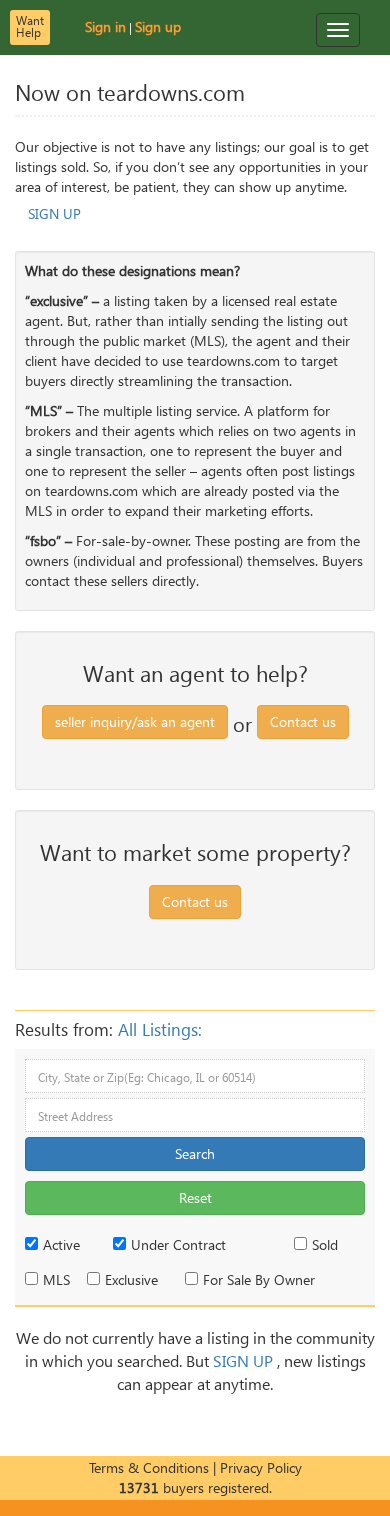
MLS (56, 1279)
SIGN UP (54, 213)
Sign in (105, 26)
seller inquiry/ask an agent (135, 721)
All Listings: (160, 1030)
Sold (325, 1244)
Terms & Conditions (149, 1467)
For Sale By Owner (259, 1279)
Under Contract (178, 1244)
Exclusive (131, 1279)
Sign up (158, 26)
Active (61, 1244)
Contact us (303, 721)
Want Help (30, 26)
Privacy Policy (261, 1467)
